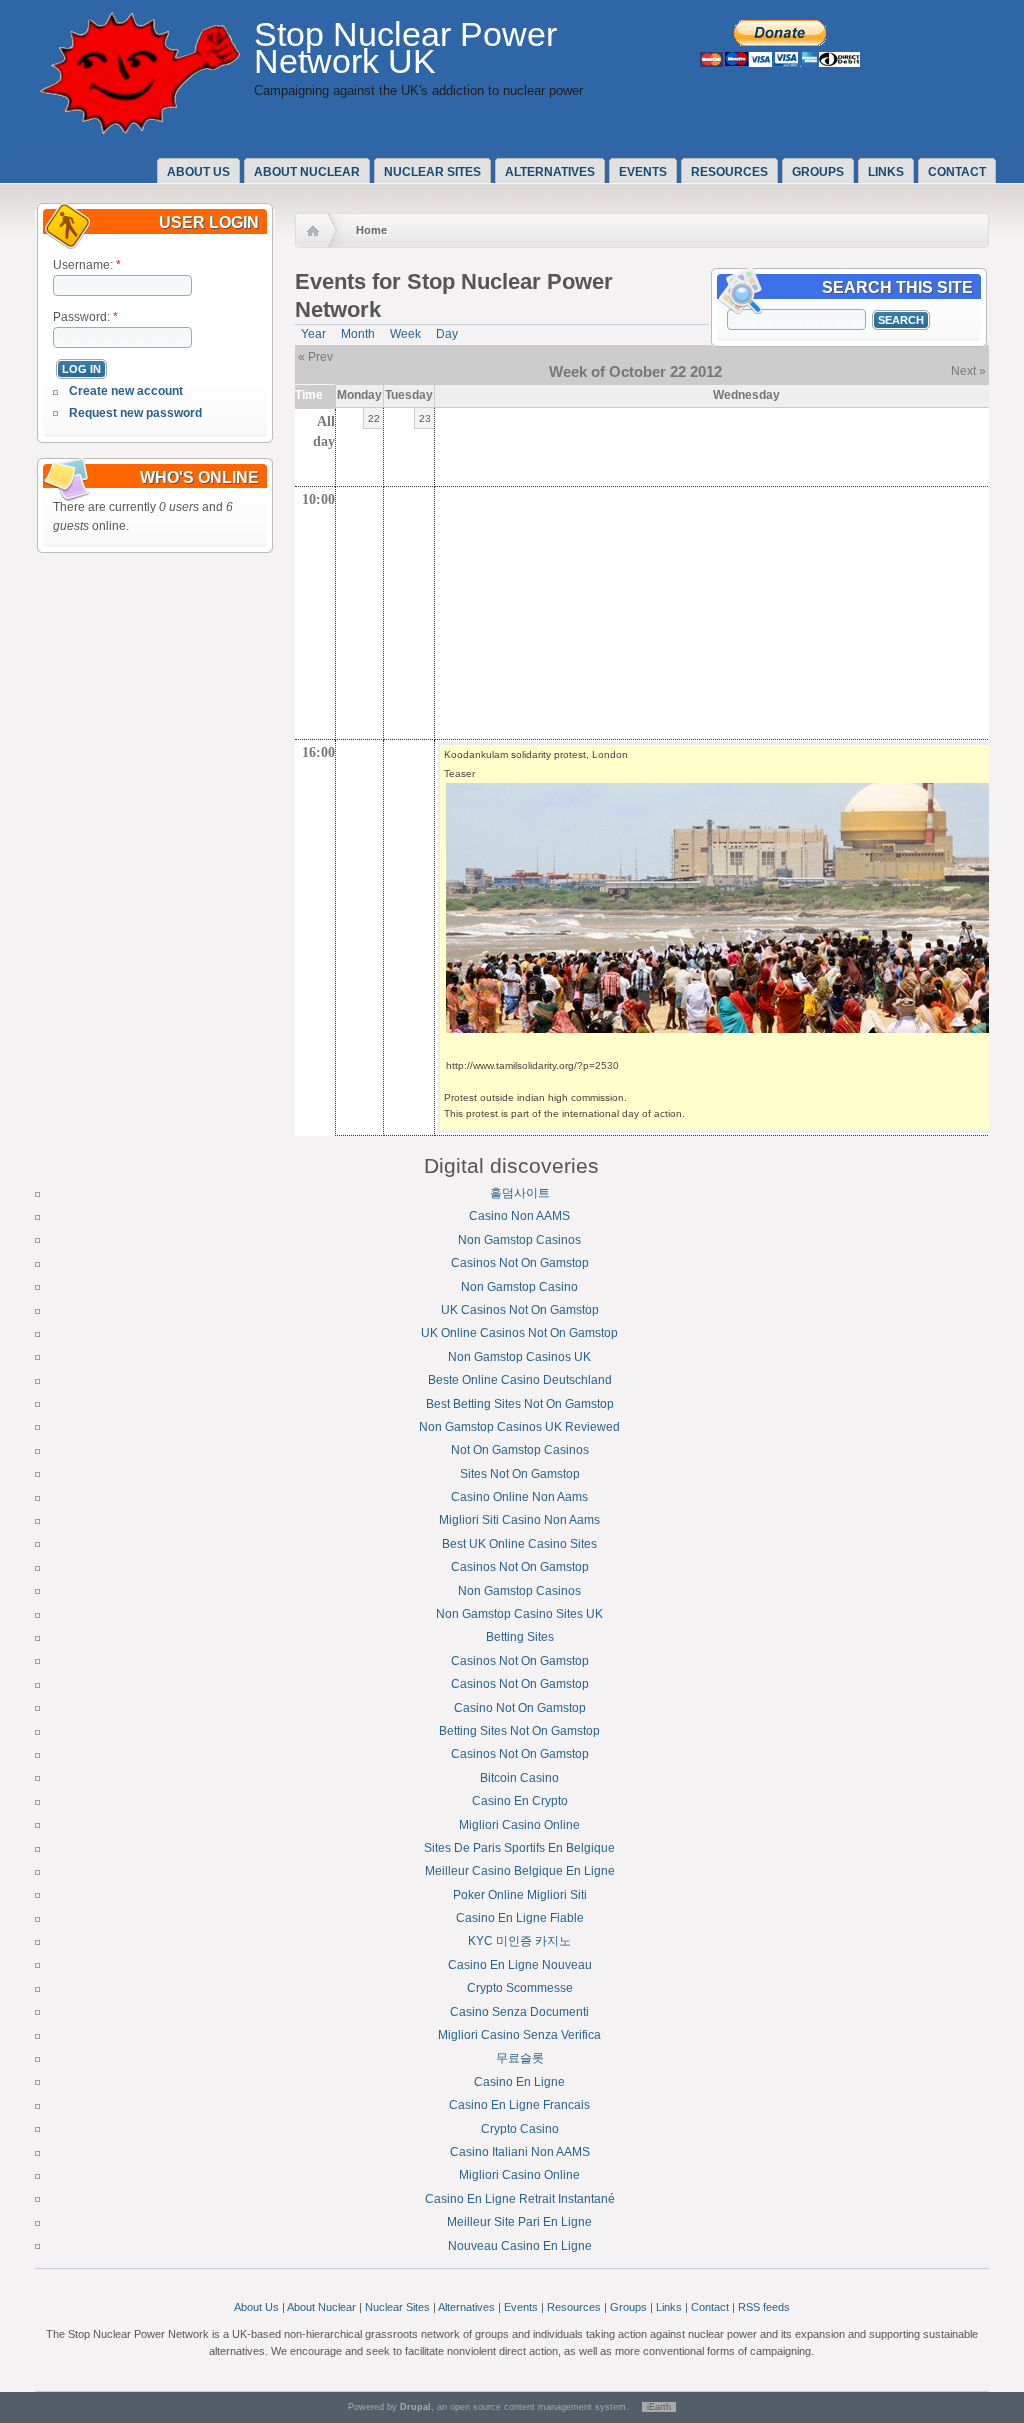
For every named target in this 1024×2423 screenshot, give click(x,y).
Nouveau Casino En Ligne (520, 2246)
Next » (968, 371)
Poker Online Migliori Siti (520, 1895)
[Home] (140, 130)
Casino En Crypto (520, 1801)
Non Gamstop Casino (519, 1287)
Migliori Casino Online (519, 1825)
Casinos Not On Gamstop (520, 1263)
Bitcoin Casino (519, 1778)
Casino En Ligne (519, 2082)
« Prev (315, 357)
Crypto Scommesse (520, 1988)
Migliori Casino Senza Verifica (519, 2035)
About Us (256, 2307)
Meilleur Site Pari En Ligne (519, 2222)
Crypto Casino (520, 2129)
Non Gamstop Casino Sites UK (519, 1614)
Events (643, 172)
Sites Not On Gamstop (520, 1474)
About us (198, 172)
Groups (818, 172)
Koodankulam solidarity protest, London (536, 754)
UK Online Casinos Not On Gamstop (519, 1333)
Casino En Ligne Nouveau (520, 1965)
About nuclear (307, 172)
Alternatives (550, 172)
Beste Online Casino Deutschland (520, 1380)
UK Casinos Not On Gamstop (520, 1310)
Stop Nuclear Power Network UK (405, 48)
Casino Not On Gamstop (520, 1708)
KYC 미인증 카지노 (519, 1941)
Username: (87, 265)
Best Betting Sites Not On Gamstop (520, 1404)
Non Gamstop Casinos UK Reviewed (519, 1427)
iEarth (659, 2407)
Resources (729, 172)
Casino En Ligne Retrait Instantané (520, 2199)
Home (371, 230)
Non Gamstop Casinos (519, 1240)
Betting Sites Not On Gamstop (519, 1731)
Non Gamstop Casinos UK (519, 1357)
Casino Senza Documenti (519, 2012)
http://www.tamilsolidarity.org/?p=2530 (532, 1065)
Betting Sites (520, 1637)
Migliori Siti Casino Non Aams (519, 1520)
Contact (957, 172)
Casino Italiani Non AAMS (520, 2152)
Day (447, 334)
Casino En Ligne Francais (519, 2105)
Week (405, 334)
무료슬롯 (520, 2058)
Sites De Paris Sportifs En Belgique (519, 1848)
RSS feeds (764, 2307)
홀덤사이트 (520, 1193)
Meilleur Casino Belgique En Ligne (520, 1871)
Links (886, 172)
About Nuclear (321, 2307)
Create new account (126, 391)
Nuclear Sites (432, 172)
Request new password (135, 413)
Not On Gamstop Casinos (520, 1450)
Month (358, 334)
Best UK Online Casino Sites (519, 1544)
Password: (85, 317)
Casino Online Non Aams (519, 1497)
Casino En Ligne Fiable (520, 1918)
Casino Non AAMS (519, 1216)
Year (313, 334)
